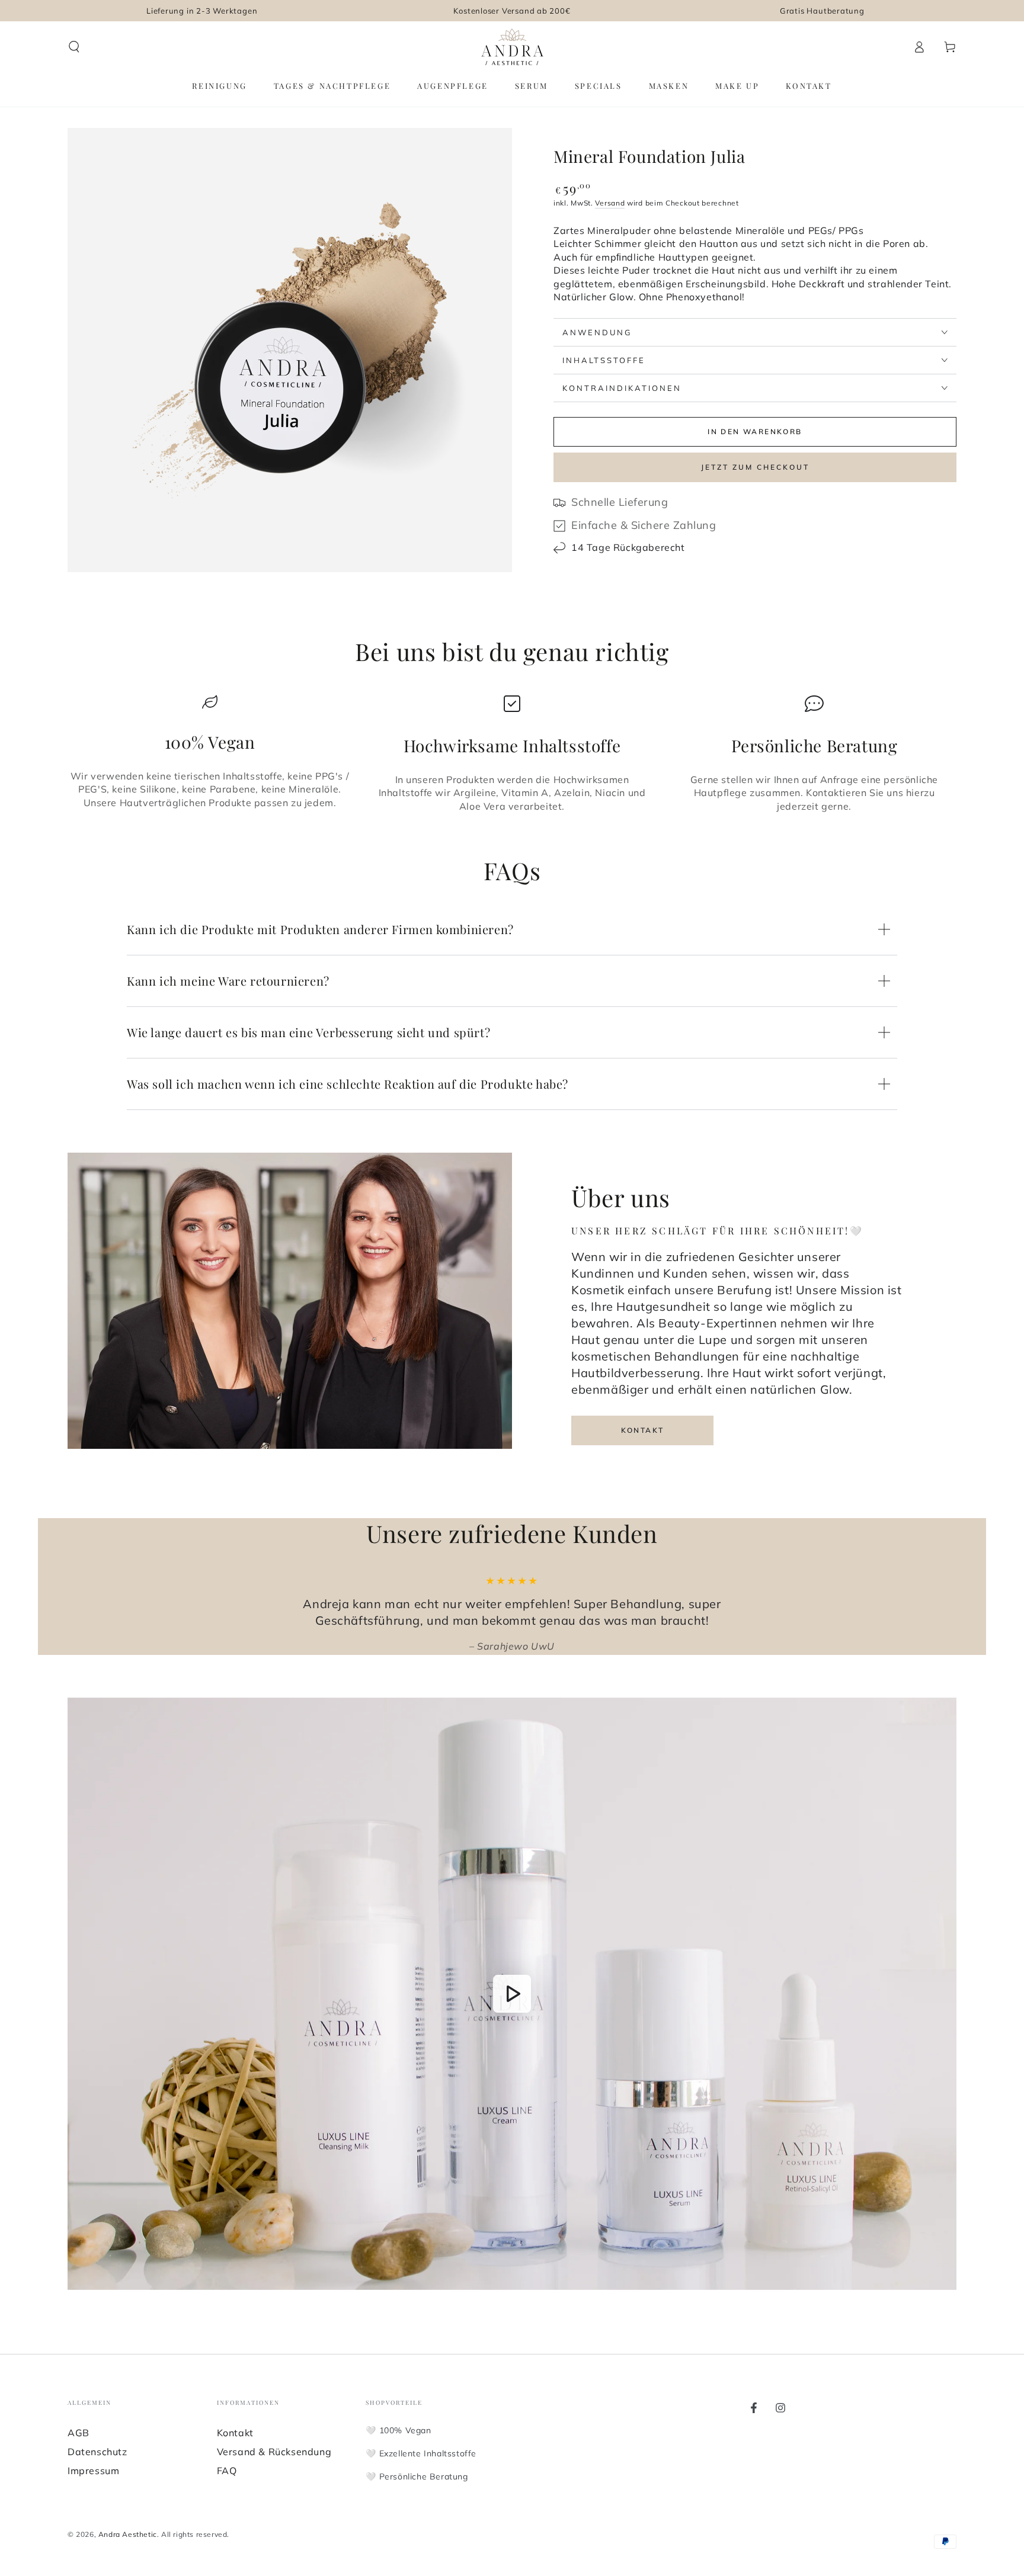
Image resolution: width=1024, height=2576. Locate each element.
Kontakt (643, 1430)
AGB (79, 2433)
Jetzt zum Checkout (755, 467)
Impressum (93, 2471)
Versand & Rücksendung (274, 2452)
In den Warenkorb (755, 432)
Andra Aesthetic (128, 2534)
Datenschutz (97, 2452)
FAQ (227, 2471)
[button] (74, 47)
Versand (610, 203)
